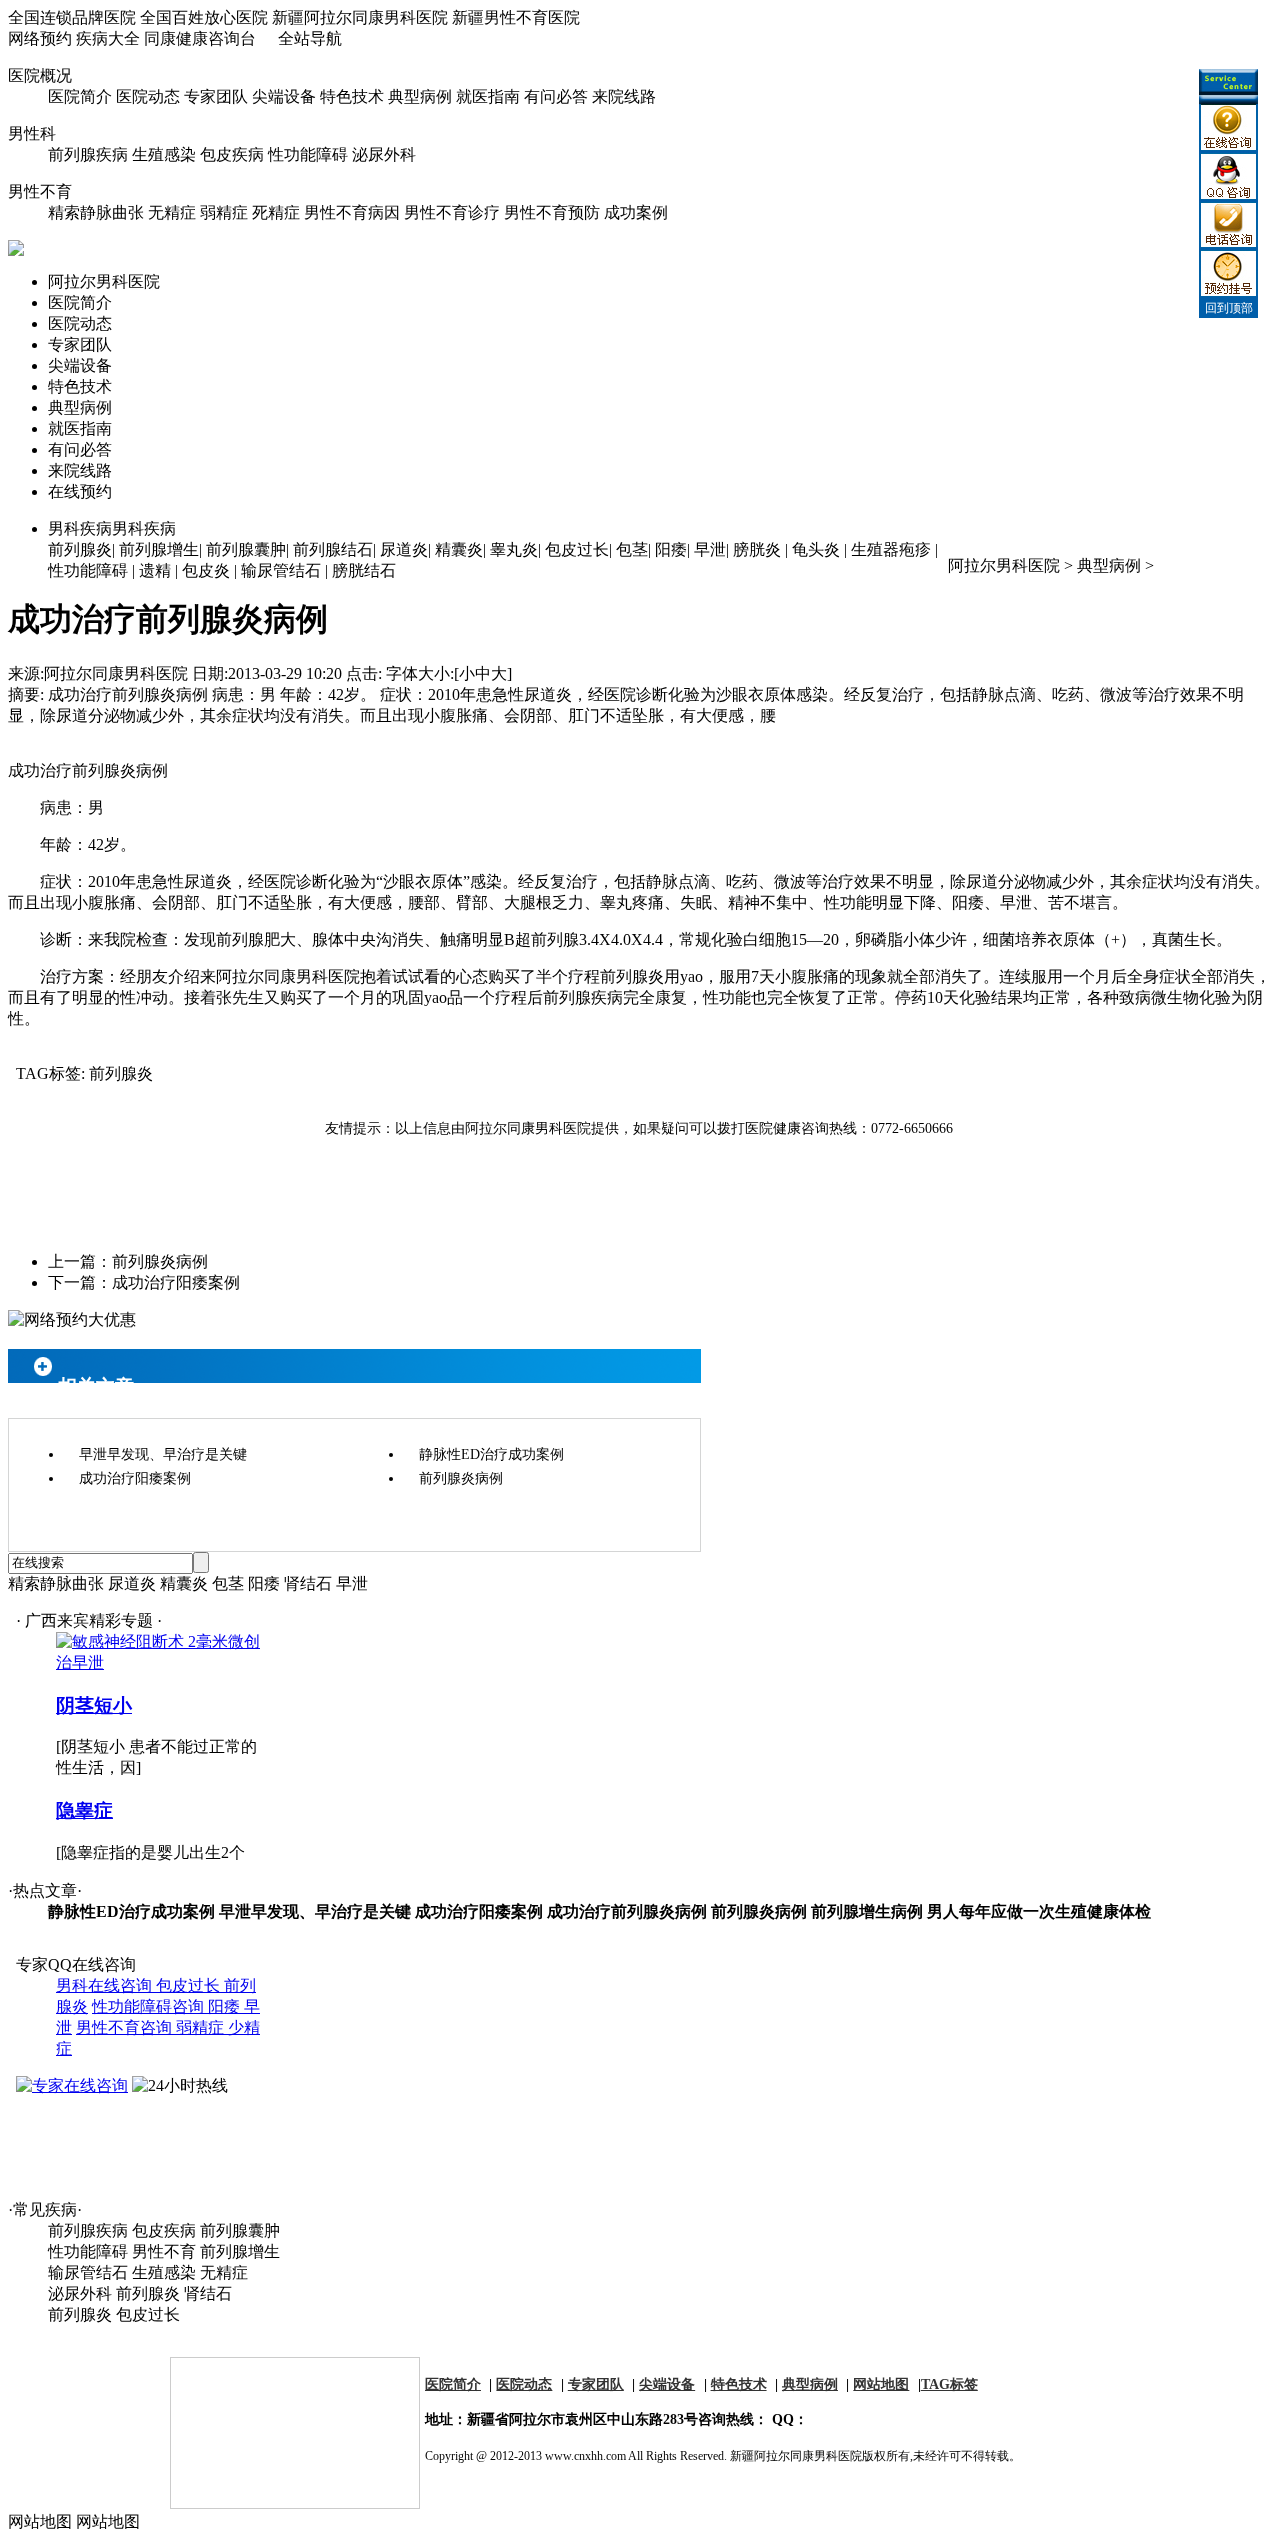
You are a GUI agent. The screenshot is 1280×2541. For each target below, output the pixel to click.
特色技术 (352, 96)
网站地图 (881, 2384)
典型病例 (420, 96)
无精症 (172, 212)
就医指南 (488, 96)
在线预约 (80, 491)
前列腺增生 (159, 549)
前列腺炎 (80, 549)
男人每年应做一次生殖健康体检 (1039, 1911)
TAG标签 (949, 2384)
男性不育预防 (552, 212)
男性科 (32, 133)
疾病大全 (108, 38)
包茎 (632, 549)
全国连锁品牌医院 (72, 17)
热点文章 (45, 1890)
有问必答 (556, 96)
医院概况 (40, 75)
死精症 (276, 212)
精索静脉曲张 (96, 212)
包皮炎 (206, 570)
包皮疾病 (232, 154)
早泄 (710, 549)
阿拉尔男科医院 (104, 281)
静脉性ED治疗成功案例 (491, 1454)
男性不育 (40, 191)
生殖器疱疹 (891, 549)
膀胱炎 (757, 549)
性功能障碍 (308, 154)
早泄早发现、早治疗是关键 (163, 1454)
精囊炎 (459, 549)
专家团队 (216, 96)
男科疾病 (112, 528)
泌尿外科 (384, 154)
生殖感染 (164, 154)
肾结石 (308, 1583)
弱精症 (224, 212)
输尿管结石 (281, 570)
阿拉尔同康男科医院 (116, 673)
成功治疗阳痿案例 (176, 1282)
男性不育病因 (352, 212)
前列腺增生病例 (867, 1911)
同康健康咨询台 (200, 38)
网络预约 (40, 38)
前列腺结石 (333, 549)
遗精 (155, 570)
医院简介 (80, 96)
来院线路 (624, 96)
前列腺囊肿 (246, 549)
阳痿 (671, 549)
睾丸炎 (514, 549)
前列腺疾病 (88, 154)
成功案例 (636, 212)
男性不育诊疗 (452, 212)
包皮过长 (577, 549)
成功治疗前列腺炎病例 (627, 1911)
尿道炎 (404, 549)
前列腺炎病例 (160, 1261)
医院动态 (148, 96)
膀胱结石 (364, 570)
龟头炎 (816, 549)
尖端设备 (284, 96)
